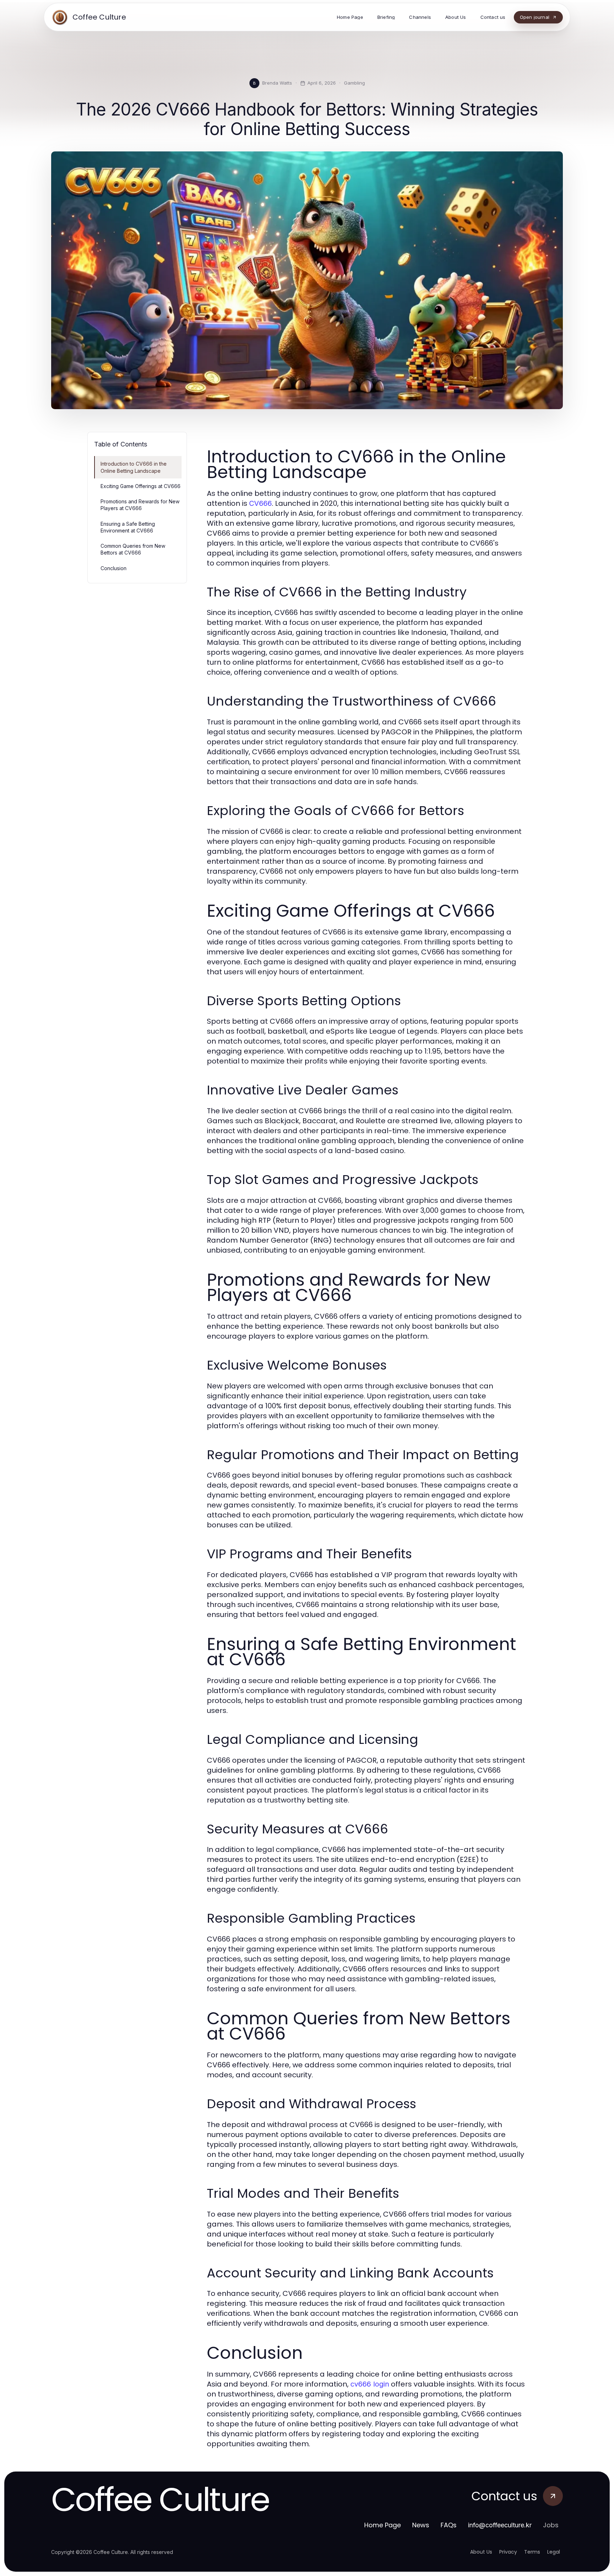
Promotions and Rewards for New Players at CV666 (140, 505)
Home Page (383, 2525)
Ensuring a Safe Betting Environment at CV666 (128, 527)
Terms (532, 2552)
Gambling (354, 83)
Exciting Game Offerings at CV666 (141, 486)
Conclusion (114, 568)
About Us (481, 2552)
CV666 (260, 503)
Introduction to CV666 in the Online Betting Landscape (134, 467)
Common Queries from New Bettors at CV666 (133, 549)
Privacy (508, 2552)
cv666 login (370, 2384)
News (421, 2525)
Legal (554, 2552)
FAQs (449, 2525)
